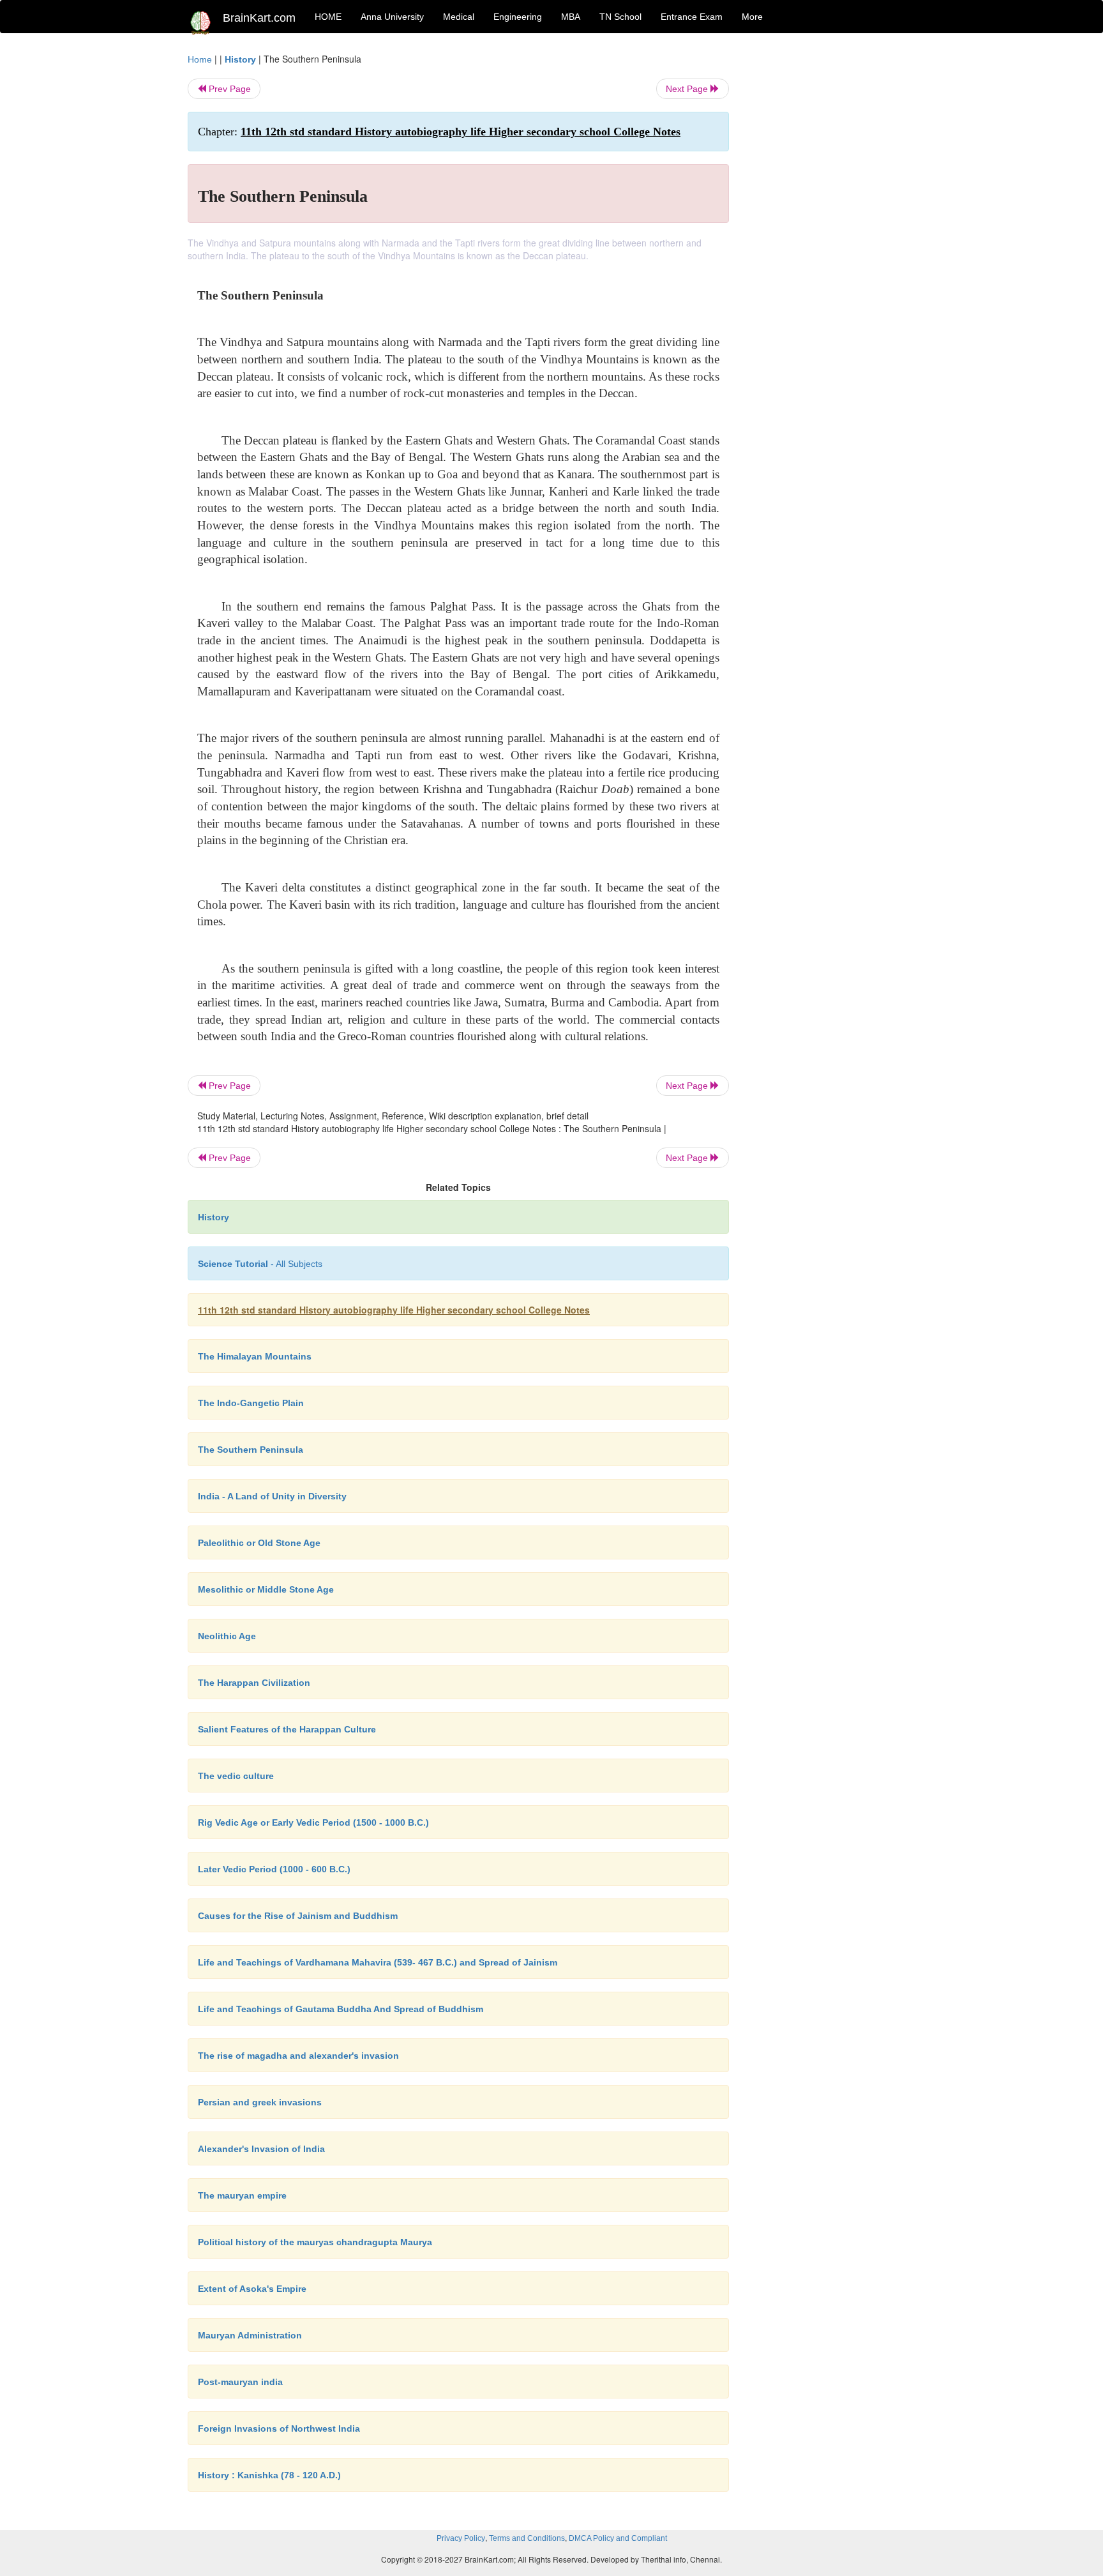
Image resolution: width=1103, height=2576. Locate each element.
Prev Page (229, 89)
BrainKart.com (259, 18)
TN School (620, 17)
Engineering (518, 17)
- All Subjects (260, 1264)
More (752, 17)
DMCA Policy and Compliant (618, 2538)
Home (200, 59)
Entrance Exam (692, 17)
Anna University (392, 17)
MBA (571, 17)
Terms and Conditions (527, 2538)
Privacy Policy (461, 2538)
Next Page (688, 89)
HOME (328, 17)
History (240, 59)
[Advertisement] (832, 244)
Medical (459, 17)
